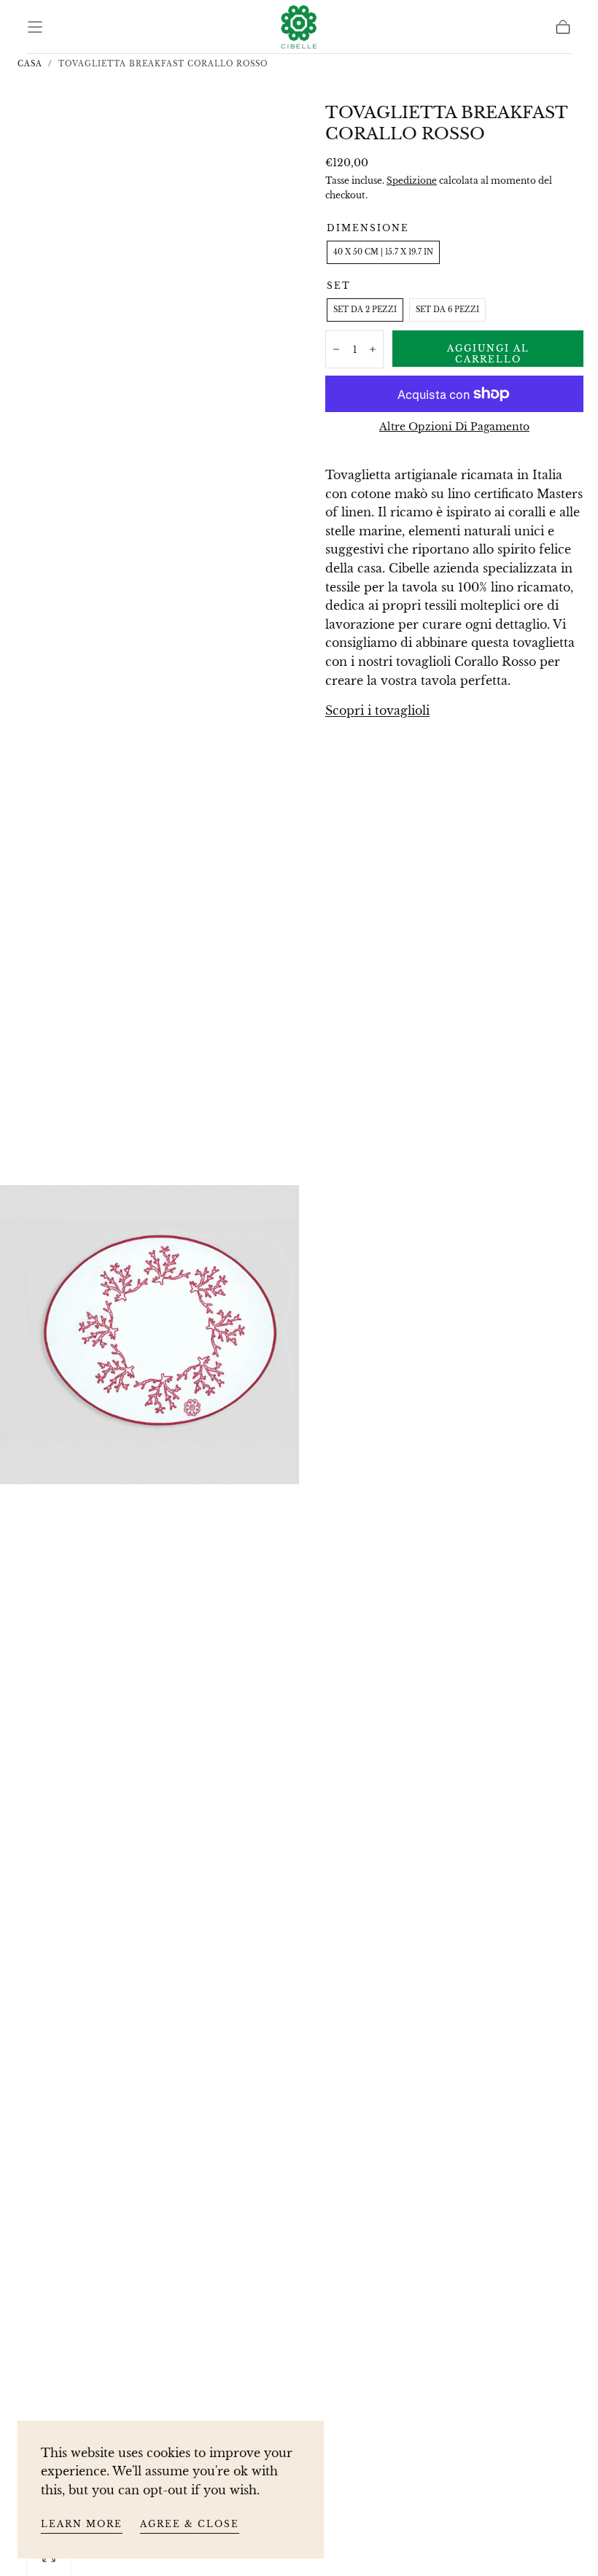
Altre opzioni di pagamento (454, 427)
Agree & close (190, 2524)
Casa (30, 64)
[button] (35, 27)
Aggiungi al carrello (488, 354)
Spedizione (412, 181)
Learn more (82, 2524)
